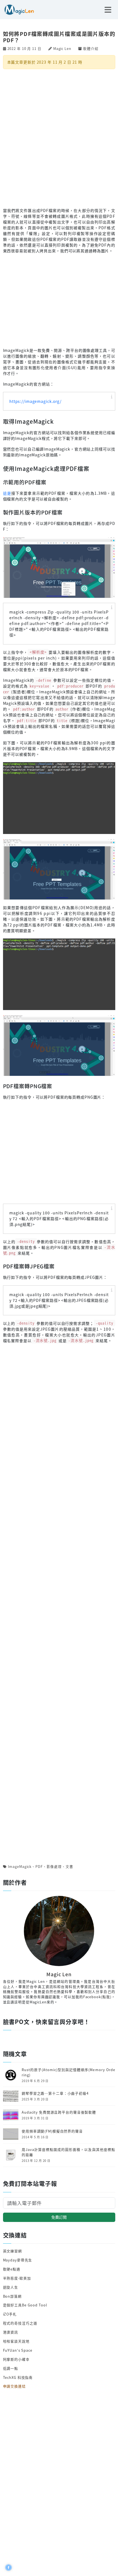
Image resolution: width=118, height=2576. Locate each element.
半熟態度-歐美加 (17, 2278)
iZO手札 (10, 2314)
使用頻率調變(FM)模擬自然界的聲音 (52, 2131)
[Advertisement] (59, 138)
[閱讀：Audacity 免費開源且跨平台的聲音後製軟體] (11, 2115)
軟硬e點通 (12, 2269)
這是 (7, 493)
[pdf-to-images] (59, 567)
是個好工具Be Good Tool (25, 2305)
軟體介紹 (91, 48)
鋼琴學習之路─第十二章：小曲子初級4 (55, 2093)
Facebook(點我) (97, 1997)
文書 (69, 1866)
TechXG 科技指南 (18, 2377)
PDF (39, 1866)
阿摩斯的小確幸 (16, 2359)
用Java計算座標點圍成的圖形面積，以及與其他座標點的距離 (68, 2152)
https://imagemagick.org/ (35, 401)
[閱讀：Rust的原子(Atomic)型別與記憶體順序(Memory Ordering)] (11, 2075)
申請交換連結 (14, 2386)
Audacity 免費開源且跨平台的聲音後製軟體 (59, 2112)
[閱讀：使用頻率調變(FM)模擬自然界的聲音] (11, 2134)
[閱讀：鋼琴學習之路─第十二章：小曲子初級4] (11, 2096)
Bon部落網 (12, 2296)
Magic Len (62, 48)
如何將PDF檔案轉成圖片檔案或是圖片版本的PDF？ (59, 37)
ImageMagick (20, 1866)
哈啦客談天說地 (16, 2341)
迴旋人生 (11, 2287)
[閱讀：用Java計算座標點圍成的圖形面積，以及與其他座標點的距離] (11, 2154)
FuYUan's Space (18, 2350)
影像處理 (54, 1866)
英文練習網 (12, 2251)
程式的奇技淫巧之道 (20, 2323)
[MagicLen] (17, 9)
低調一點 (11, 2368)
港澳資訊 (11, 2332)
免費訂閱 (59, 2217)
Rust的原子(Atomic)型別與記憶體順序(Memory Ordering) (68, 2072)
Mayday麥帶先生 (18, 2260)
